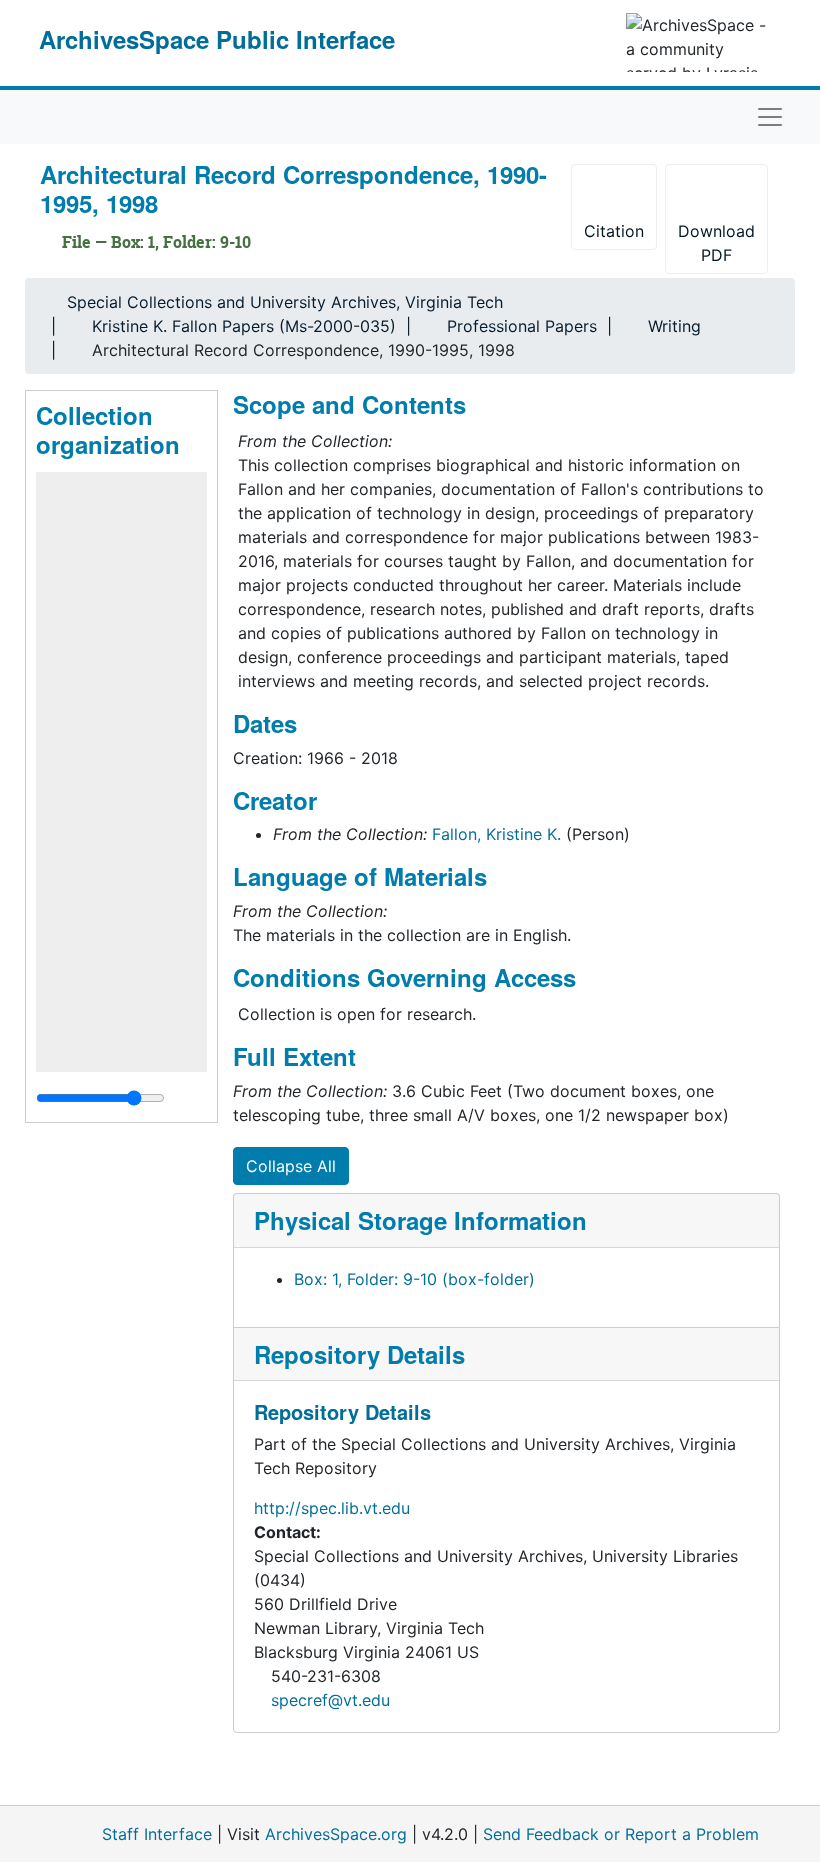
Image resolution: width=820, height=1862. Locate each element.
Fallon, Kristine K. (496, 834)
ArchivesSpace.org (336, 1834)
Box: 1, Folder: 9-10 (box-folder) (414, 1279)
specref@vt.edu (330, 1700)
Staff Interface (157, 1834)
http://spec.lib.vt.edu (332, 1508)
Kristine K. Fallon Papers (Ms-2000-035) (244, 326)
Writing (674, 326)
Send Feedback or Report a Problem (621, 1834)
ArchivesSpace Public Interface (217, 39)
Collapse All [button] (291, 1166)
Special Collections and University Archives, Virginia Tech (285, 302)
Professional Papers (522, 326)
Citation (614, 231)
